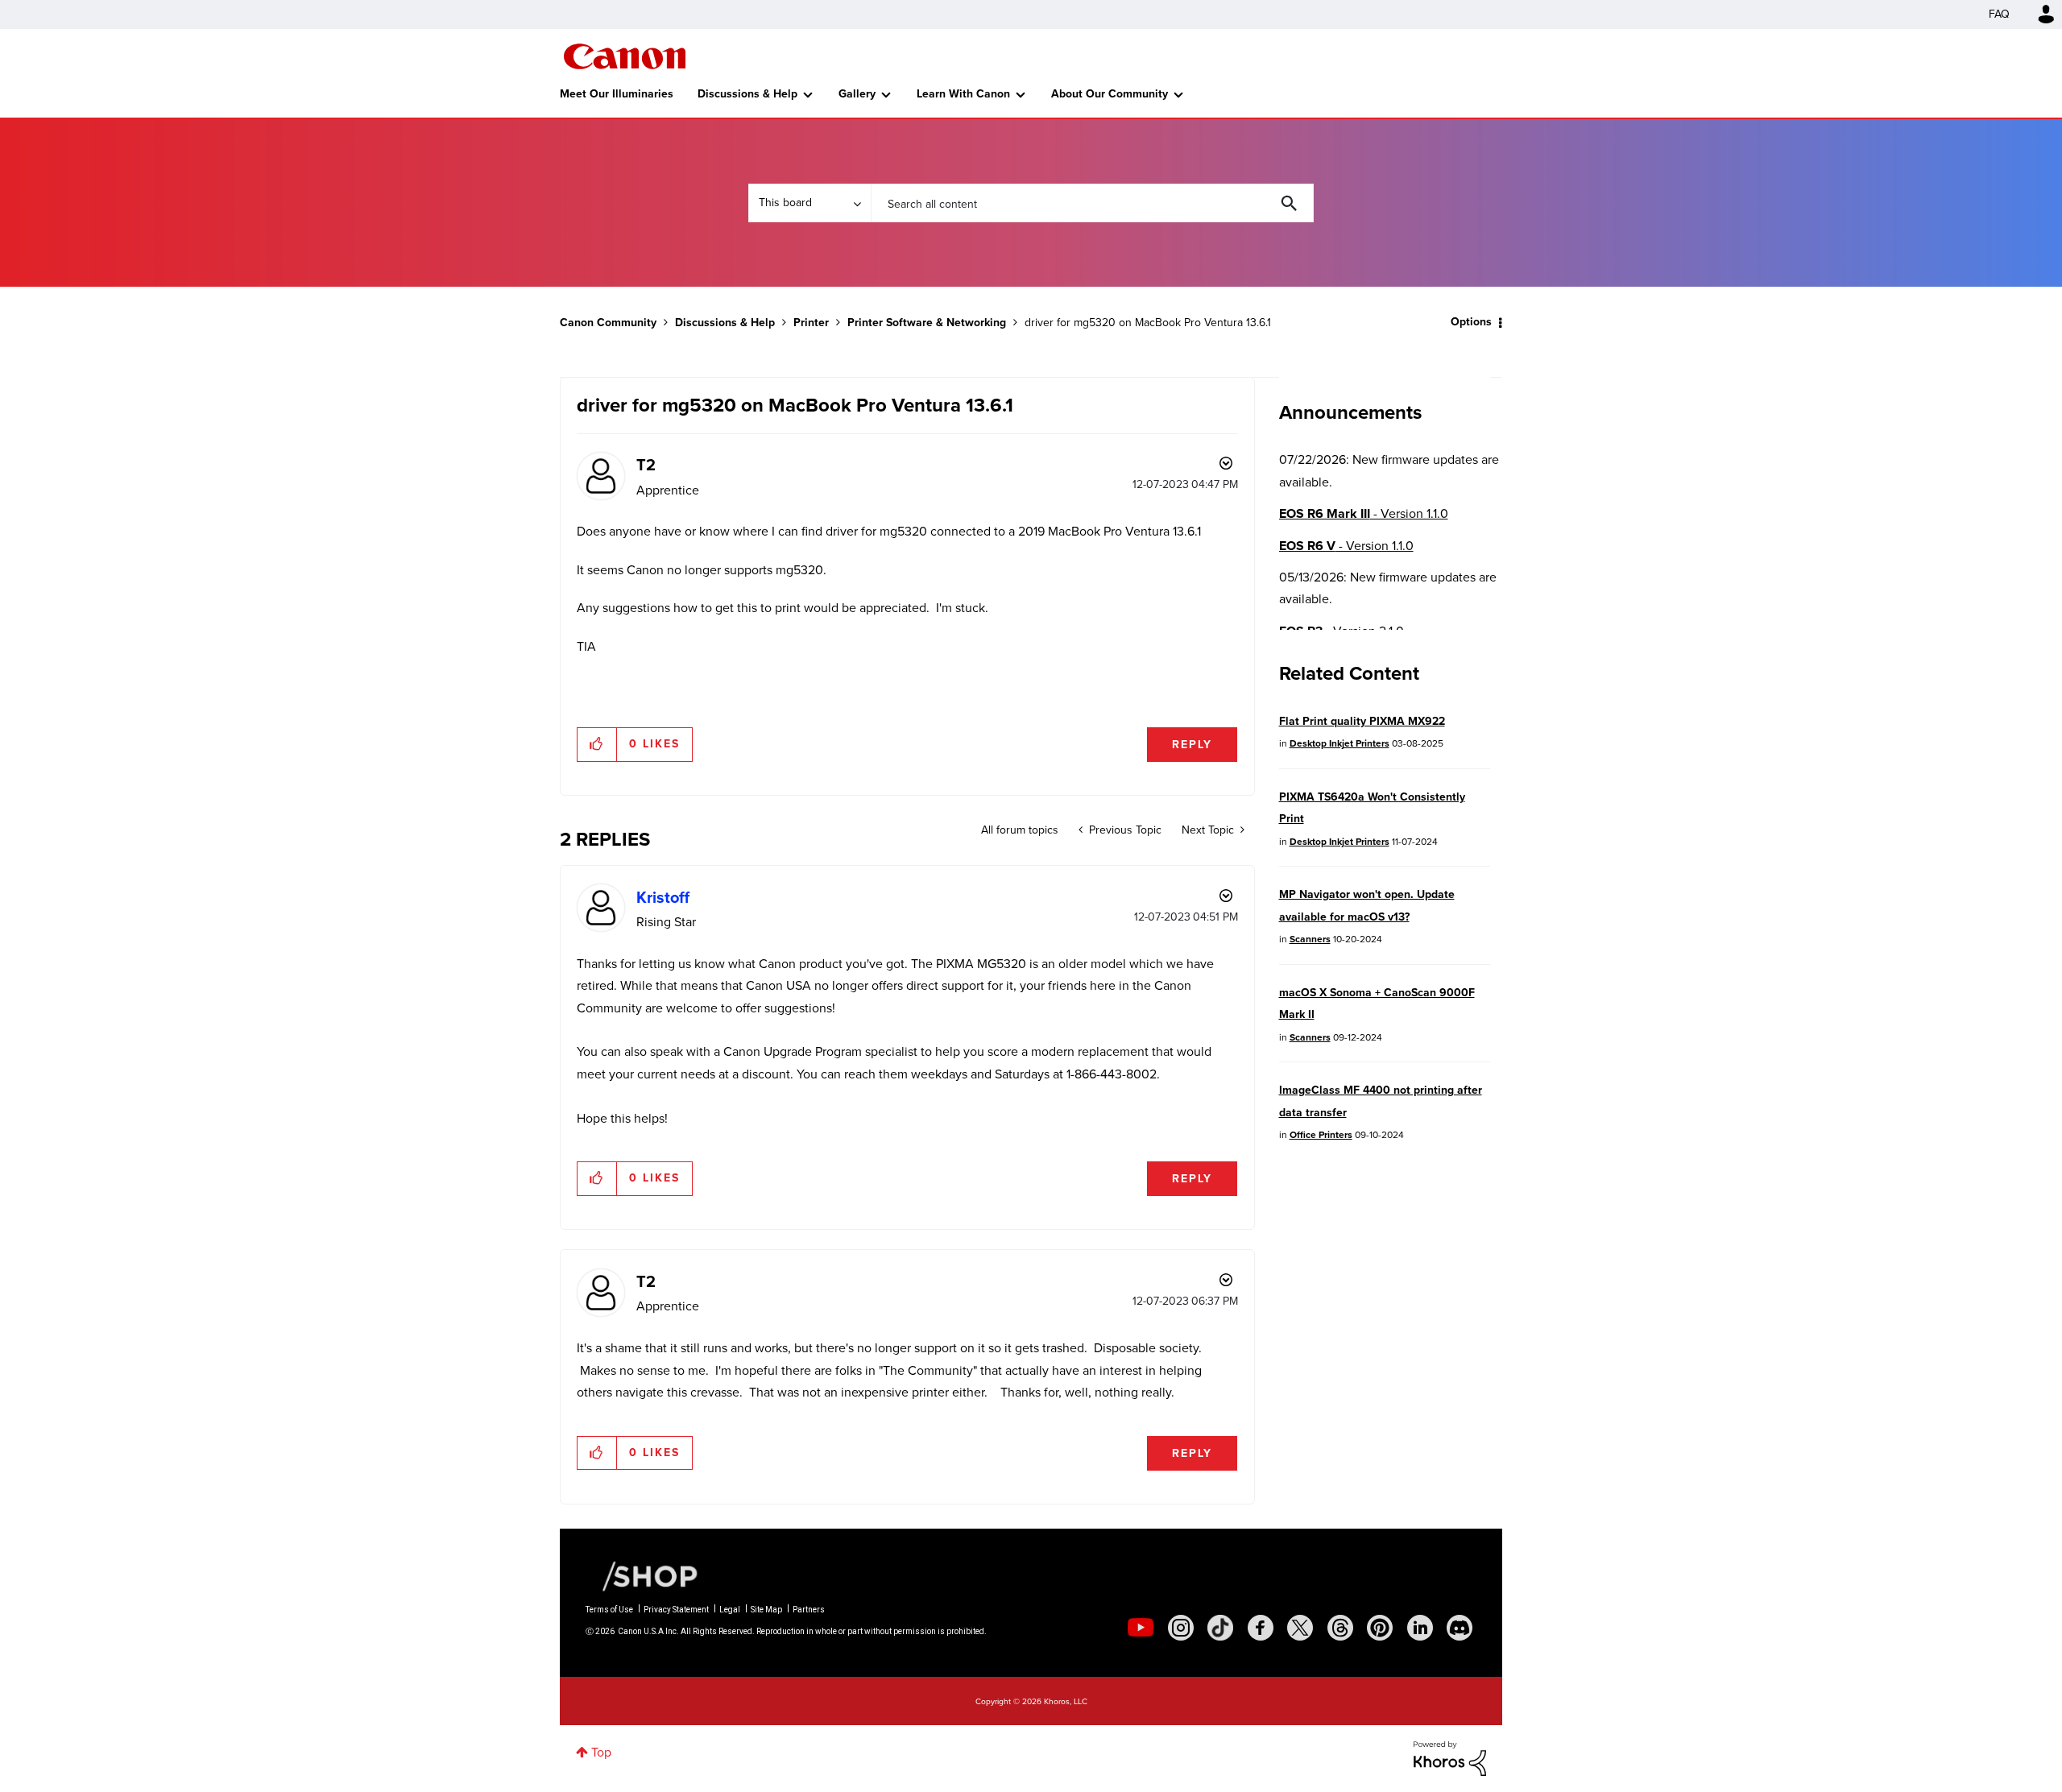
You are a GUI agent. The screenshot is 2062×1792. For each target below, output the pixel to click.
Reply (1192, 745)
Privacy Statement (676, 1610)
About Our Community (1110, 94)
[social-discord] (1460, 1628)
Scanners (1310, 939)
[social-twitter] (1300, 1628)
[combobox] (1092, 203)
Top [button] (601, 1752)
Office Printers (1321, 1135)
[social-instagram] (1181, 1628)
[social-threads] (1340, 1628)
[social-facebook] (1261, 1628)
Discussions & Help (747, 94)
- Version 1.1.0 (1364, 513)
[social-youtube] (1141, 1628)
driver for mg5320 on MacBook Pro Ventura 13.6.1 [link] (1148, 323)
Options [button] (1471, 322)
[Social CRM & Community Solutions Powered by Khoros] (1450, 1758)
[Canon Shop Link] (642, 1575)
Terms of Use (609, 1610)
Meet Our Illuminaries (617, 94)
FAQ (1999, 14)
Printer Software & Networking (927, 323)
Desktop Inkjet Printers (1339, 743)
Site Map (766, 1610)
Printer (811, 323)
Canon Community (625, 56)
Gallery (857, 94)
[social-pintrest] (1380, 1628)
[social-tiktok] (1220, 1628)
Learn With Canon (963, 94)
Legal (730, 1610)
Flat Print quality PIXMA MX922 (1362, 721)
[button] (597, 744)
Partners (809, 1610)
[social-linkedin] (1420, 1628)
